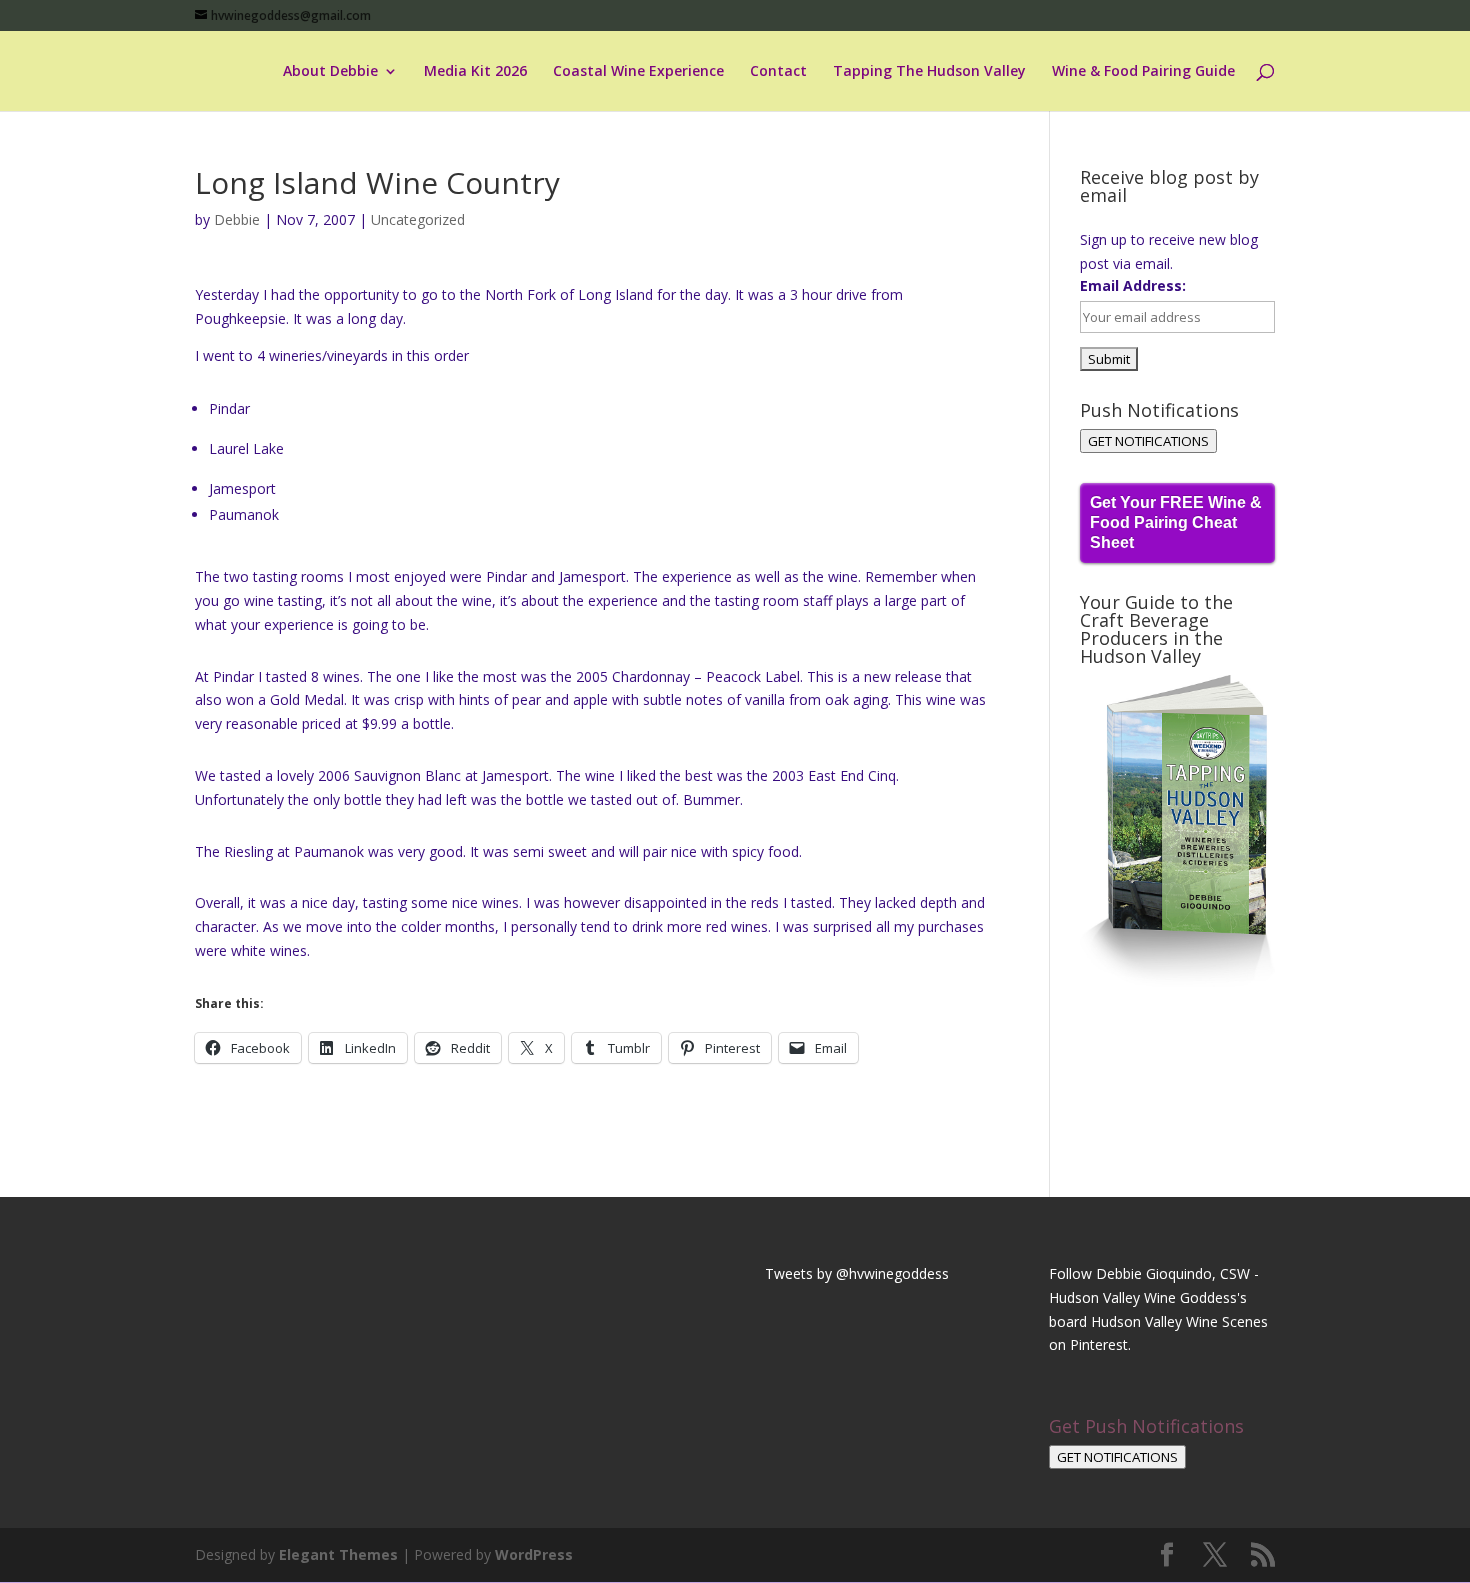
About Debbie (330, 72)
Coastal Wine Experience (638, 72)
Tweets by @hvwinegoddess (857, 1273)
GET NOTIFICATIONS (1148, 441)
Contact (778, 72)
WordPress (534, 1554)
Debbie (237, 219)
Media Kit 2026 (475, 72)
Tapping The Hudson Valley (929, 72)
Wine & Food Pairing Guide (1143, 72)
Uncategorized (418, 219)
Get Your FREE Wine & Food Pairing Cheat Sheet (1176, 522)
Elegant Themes (338, 1554)
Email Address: (1133, 285)
